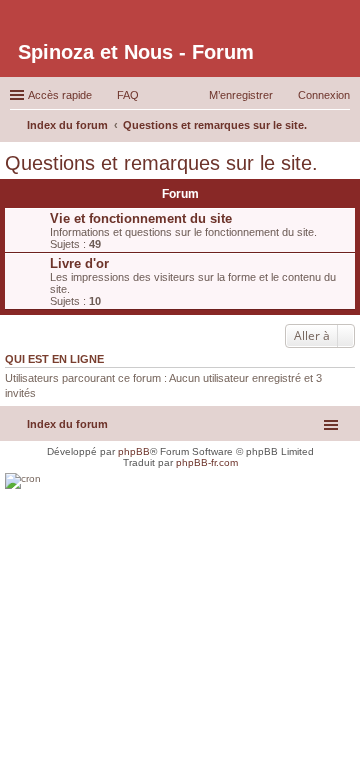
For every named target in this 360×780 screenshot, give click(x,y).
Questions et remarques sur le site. (161, 163)
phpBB (134, 451)
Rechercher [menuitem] (342, 127)
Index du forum (67, 424)
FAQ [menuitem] (128, 95)
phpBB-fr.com (207, 462)
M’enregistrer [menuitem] (241, 95)
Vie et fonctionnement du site (141, 218)
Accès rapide (60, 95)
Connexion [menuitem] (324, 95)
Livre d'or (79, 263)
